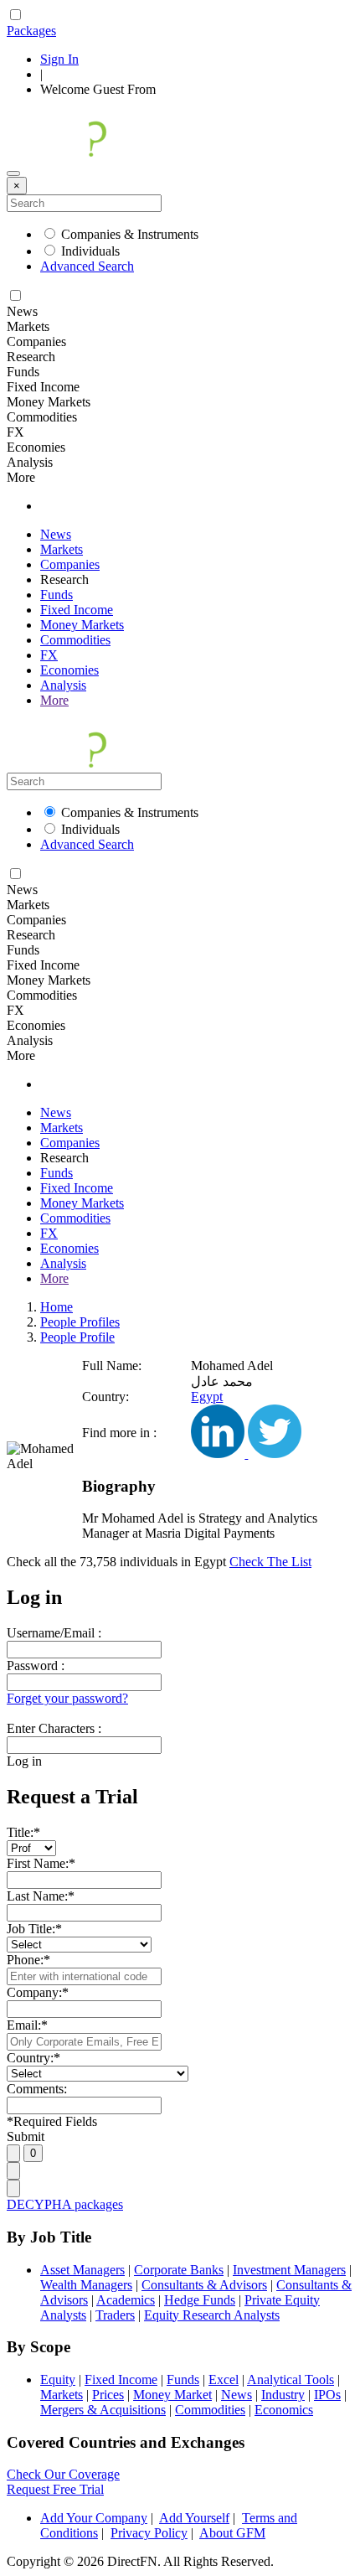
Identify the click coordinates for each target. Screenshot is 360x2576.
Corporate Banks (179, 2270)
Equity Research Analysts (212, 2315)
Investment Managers (289, 2270)
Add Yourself (194, 2518)
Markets (62, 549)
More (54, 700)
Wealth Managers (86, 2285)
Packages (31, 31)
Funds (57, 595)
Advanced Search (87, 266)
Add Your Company (94, 2518)
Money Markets (82, 625)
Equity (58, 2379)
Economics (284, 2410)
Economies (69, 670)
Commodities (75, 640)
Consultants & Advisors (204, 2285)
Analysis (63, 685)
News (56, 534)
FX (49, 655)
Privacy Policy (149, 2533)
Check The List (270, 1562)
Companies (70, 564)
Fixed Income (77, 610)
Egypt (207, 1397)
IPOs (327, 2395)
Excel (224, 2379)
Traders (115, 2315)
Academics (126, 2300)
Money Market (172, 2395)
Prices (108, 2395)
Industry (283, 2395)
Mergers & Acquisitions (103, 2410)
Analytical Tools (291, 2379)
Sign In (59, 59)
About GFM (232, 2533)
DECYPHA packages (65, 2204)
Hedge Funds (200, 2300)
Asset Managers (82, 2270)
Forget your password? (67, 1698)
